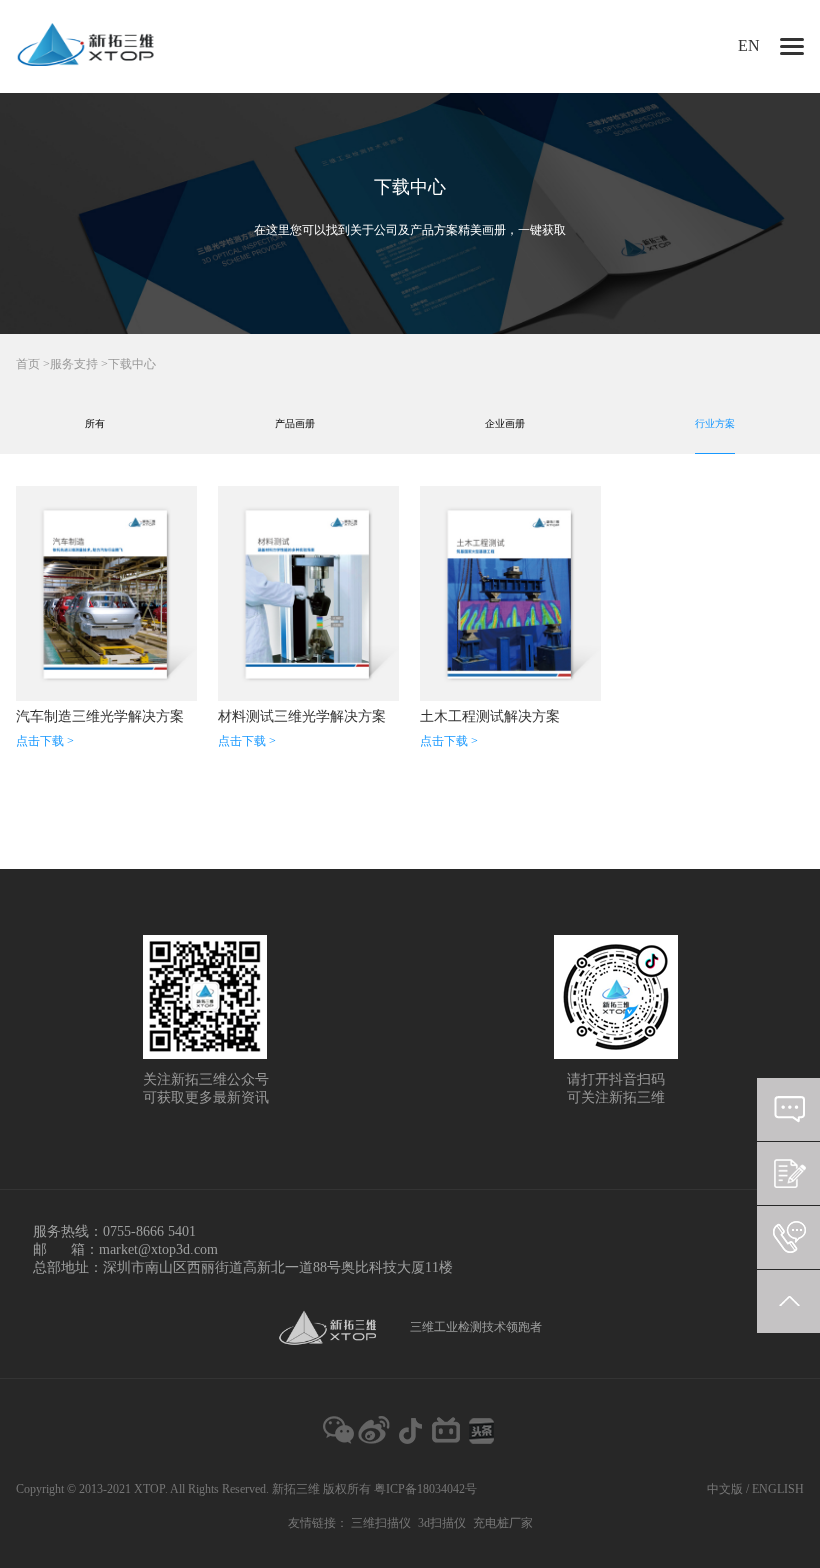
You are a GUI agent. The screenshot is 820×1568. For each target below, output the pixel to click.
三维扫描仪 (381, 1523)
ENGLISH (778, 1489)
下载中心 (132, 364)
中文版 (725, 1489)
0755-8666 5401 (149, 1231)
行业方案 (715, 423)
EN (749, 45)
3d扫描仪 (442, 1523)
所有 (95, 423)
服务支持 (74, 364)
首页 (28, 364)
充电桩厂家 (503, 1523)
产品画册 (295, 423)
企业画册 (505, 423)
